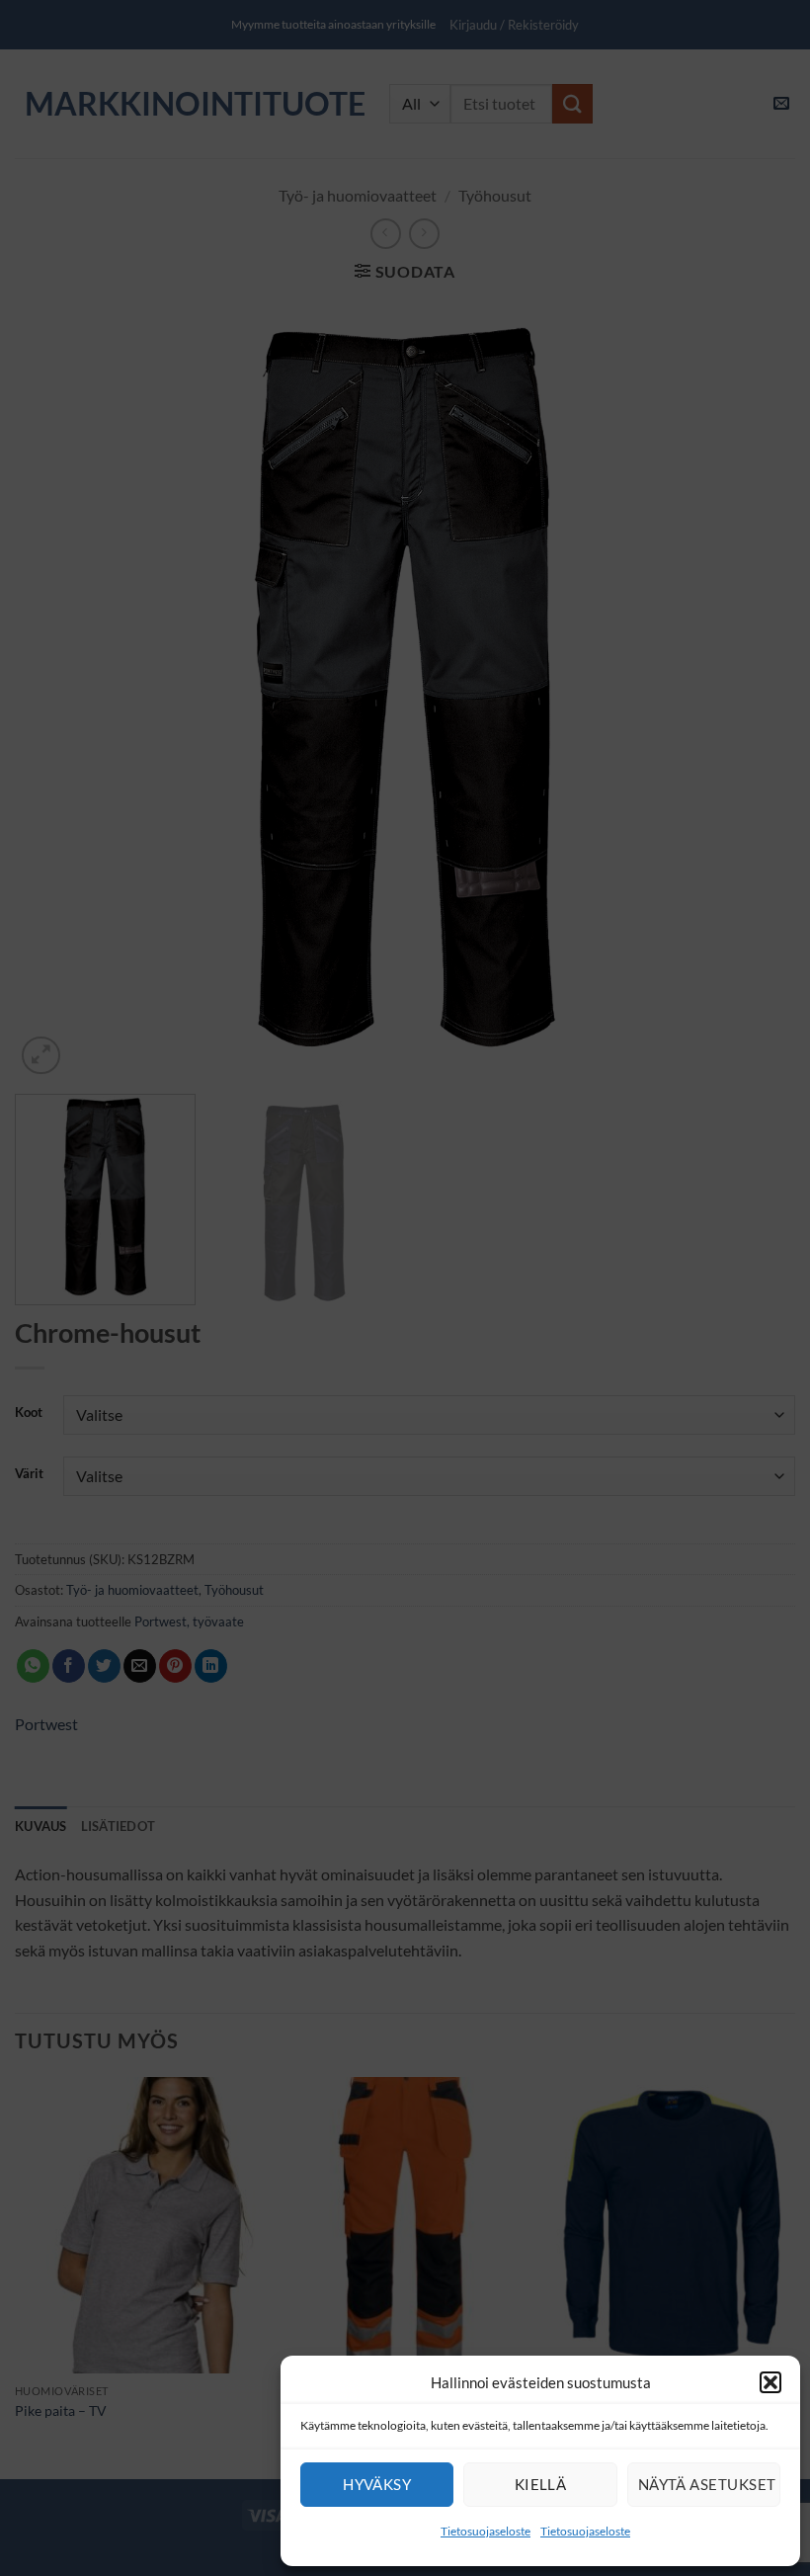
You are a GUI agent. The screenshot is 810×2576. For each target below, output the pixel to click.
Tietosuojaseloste (486, 2531)
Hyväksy (377, 2484)
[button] (770, 2382)
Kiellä (541, 2484)
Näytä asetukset (707, 2484)
